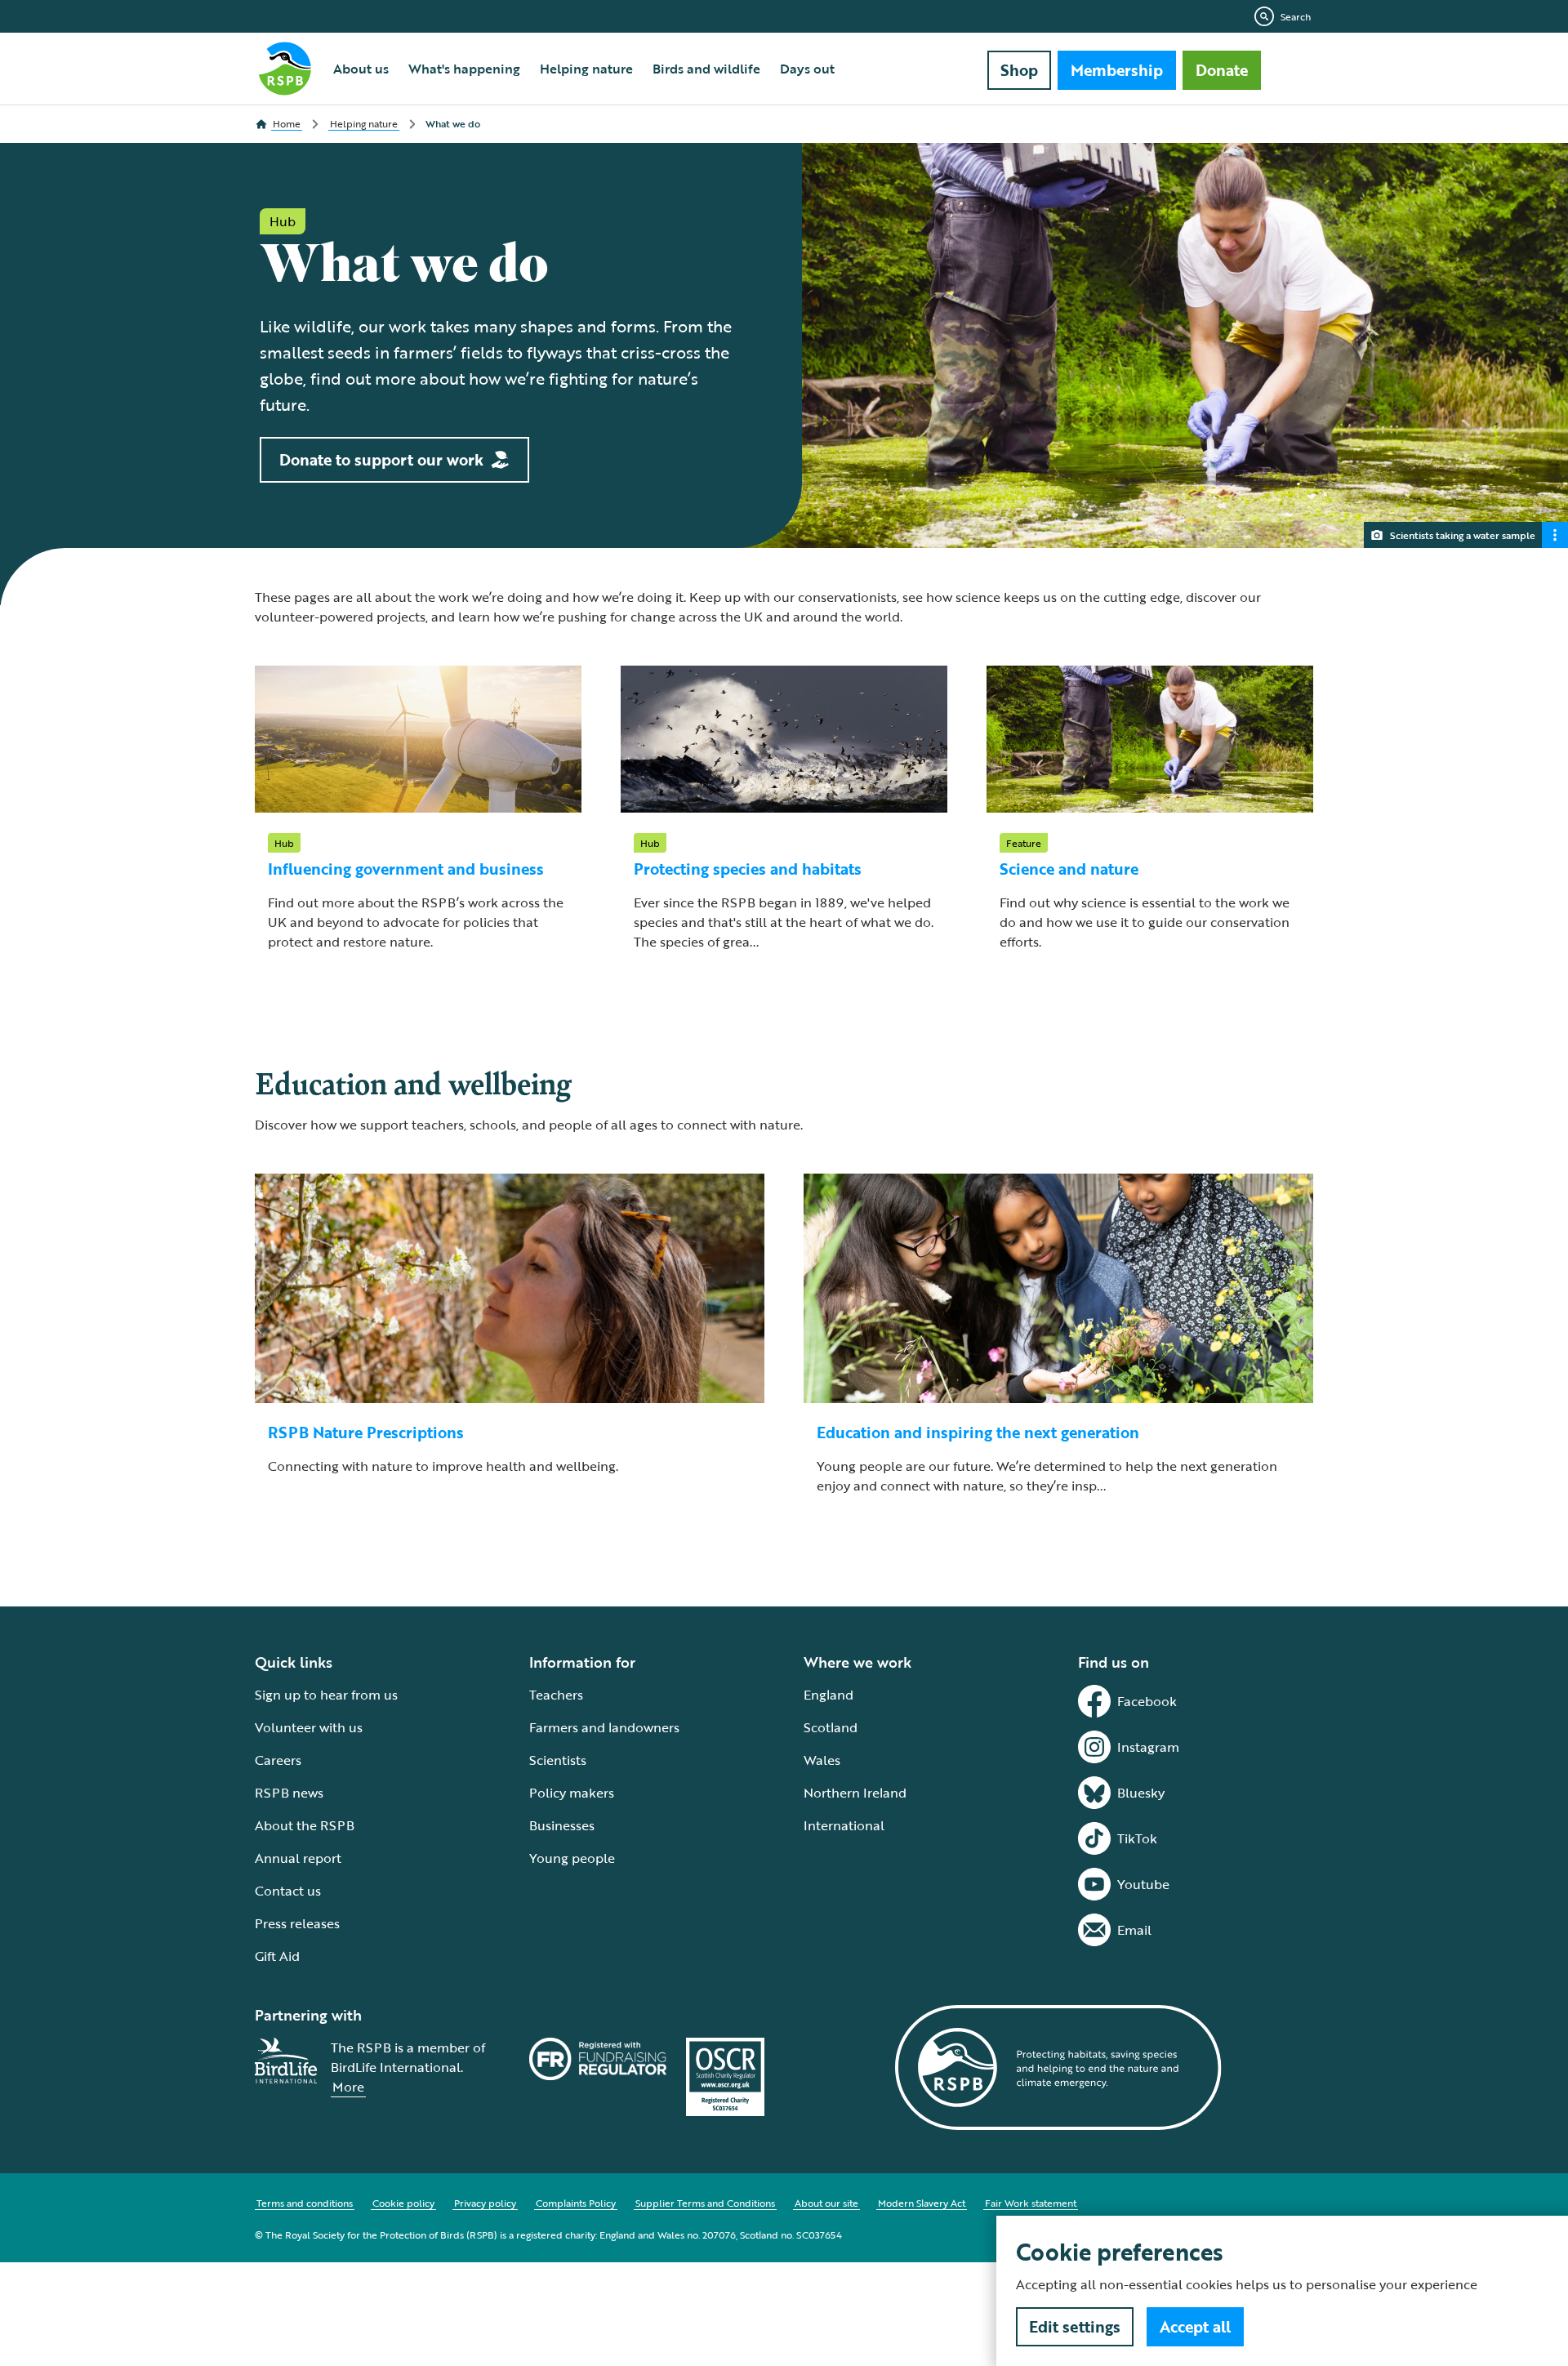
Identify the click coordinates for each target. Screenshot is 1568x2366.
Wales (822, 1760)
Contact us (288, 1891)
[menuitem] (361, 69)
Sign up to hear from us (326, 1695)
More (348, 2087)
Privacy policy (485, 2203)
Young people (572, 1858)
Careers (278, 1760)
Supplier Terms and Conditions (705, 2203)
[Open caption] (1555, 535)
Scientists (558, 1760)
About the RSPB (305, 1825)
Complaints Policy (576, 2203)
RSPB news (289, 1793)
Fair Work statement (1031, 2203)
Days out (807, 69)
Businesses (562, 1825)
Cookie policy (403, 2203)
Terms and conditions (305, 2203)
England (829, 1695)
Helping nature (586, 69)
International (844, 1825)
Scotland (831, 1727)
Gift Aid (277, 1956)
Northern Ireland (855, 1793)
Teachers (556, 1695)
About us (361, 69)
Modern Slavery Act (922, 2203)
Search (1296, 16)
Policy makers (572, 1793)
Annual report (298, 1858)
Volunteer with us (309, 1727)
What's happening (464, 69)
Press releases (297, 1923)
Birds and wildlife (706, 69)
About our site (826, 2203)
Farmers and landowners (604, 1727)
